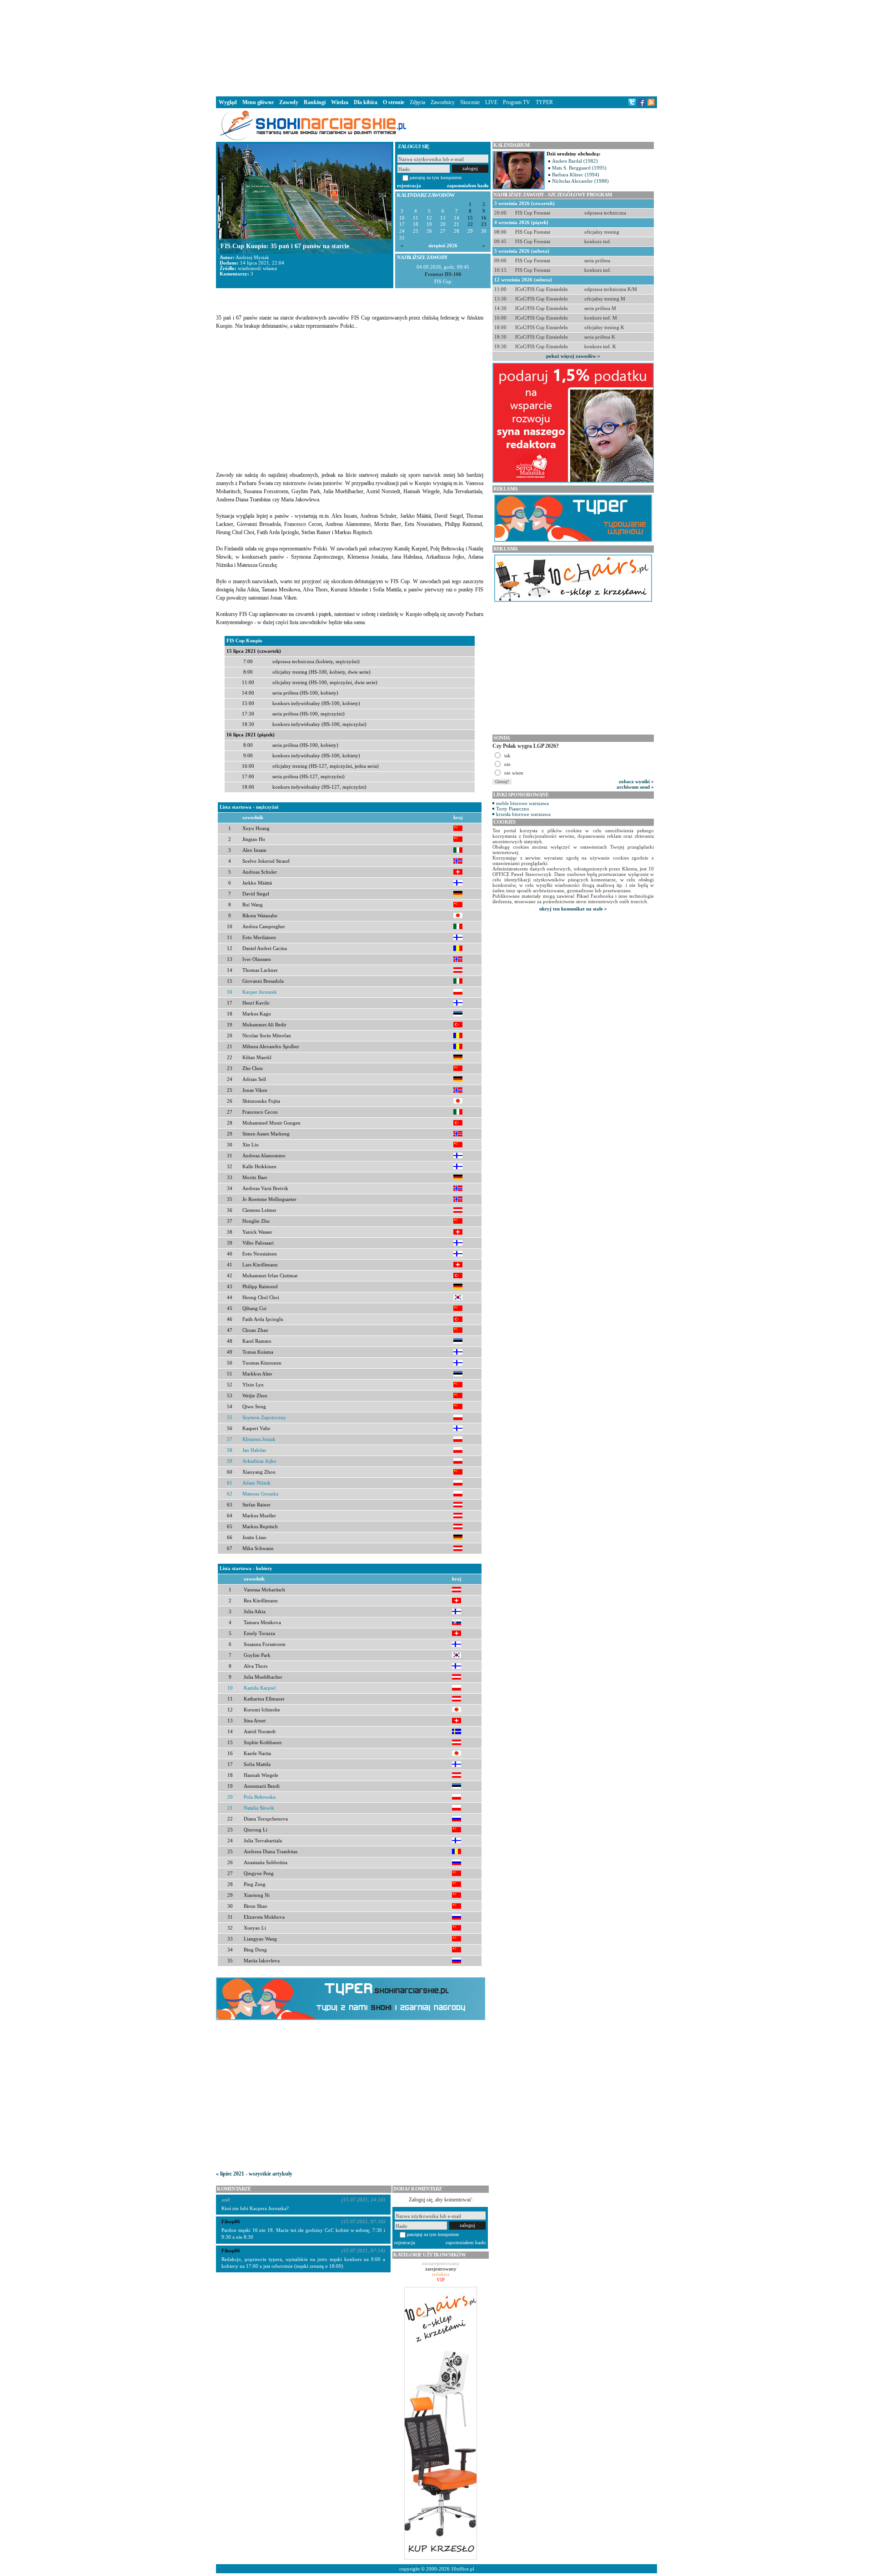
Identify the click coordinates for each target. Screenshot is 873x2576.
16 (484, 218)
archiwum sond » (635, 787)
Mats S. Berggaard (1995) (579, 168)
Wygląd (228, 102)
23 (484, 224)
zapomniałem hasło (468, 185)
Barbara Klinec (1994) (576, 175)
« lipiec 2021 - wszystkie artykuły (254, 2174)
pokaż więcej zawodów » (573, 356)
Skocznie (470, 102)
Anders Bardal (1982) (575, 161)
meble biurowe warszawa (522, 803)
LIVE (491, 102)
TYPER (544, 102)
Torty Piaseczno (513, 809)
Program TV (517, 102)
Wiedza (340, 102)
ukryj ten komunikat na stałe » (573, 909)
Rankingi (315, 102)
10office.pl (463, 2569)
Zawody (289, 102)
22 (470, 224)
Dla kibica (366, 102)
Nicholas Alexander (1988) (580, 181)
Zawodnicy (443, 102)
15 (470, 218)
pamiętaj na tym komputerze (436, 178)
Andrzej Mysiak (252, 257)
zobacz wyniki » (636, 781)
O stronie (394, 102)
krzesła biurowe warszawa (523, 814)
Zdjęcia (417, 102)
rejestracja (409, 185)
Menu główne (258, 102)
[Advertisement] (436, 47)
